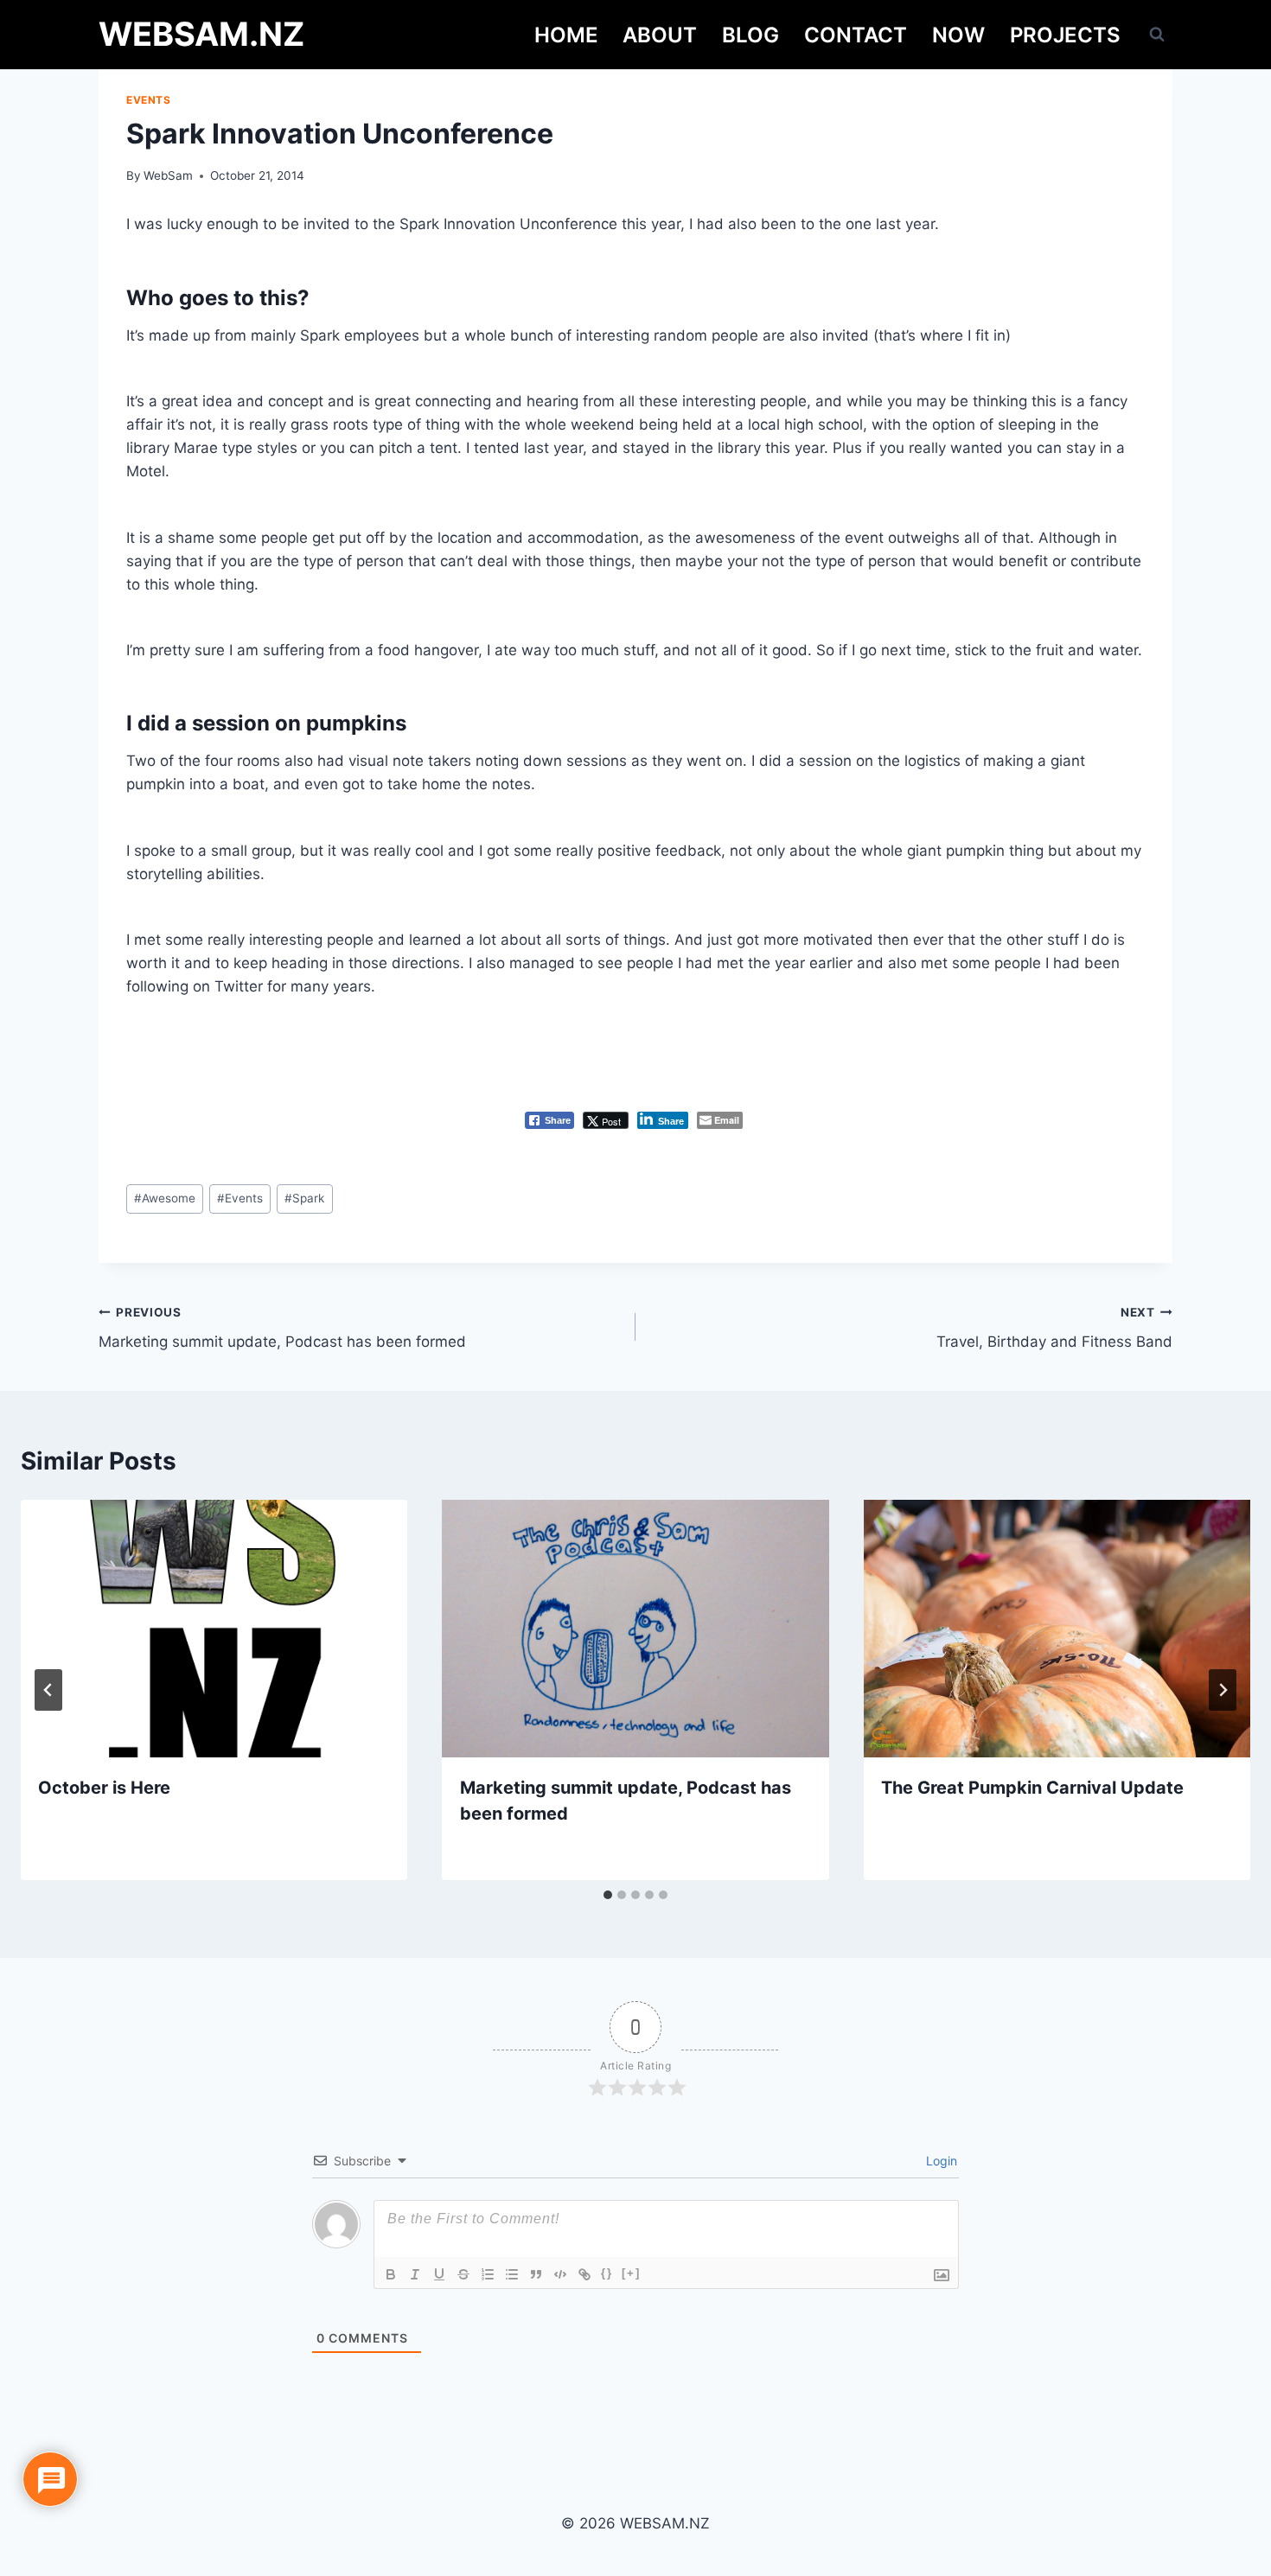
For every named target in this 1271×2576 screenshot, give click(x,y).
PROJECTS (1065, 35)
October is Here (104, 1788)
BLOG (750, 35)
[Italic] (415, 2274)
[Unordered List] (512, 2274)
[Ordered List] (488, 2274)
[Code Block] (560, 2274)
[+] (631, 2273)
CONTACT (856, 35)
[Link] (584, 2274)
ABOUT (660, 35)
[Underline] (439, 2274)
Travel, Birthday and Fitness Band (1054, 1328)
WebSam (168, 175)
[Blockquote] (536, 2274)
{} (607, 2273)
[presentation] (214, 1629)
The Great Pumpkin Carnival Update (1032, 1788)
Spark (304, 1198)
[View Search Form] (1157, 35)
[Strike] (463, 2274)
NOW (958, 35)
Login (940, 2161)
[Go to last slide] (48, 1690)
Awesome (165, 1198)
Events (149, 100)
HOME (566, 35)
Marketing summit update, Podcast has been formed (282, 1328)
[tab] (608, 1895)
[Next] (1223, 1690)
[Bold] (391, 2274)
